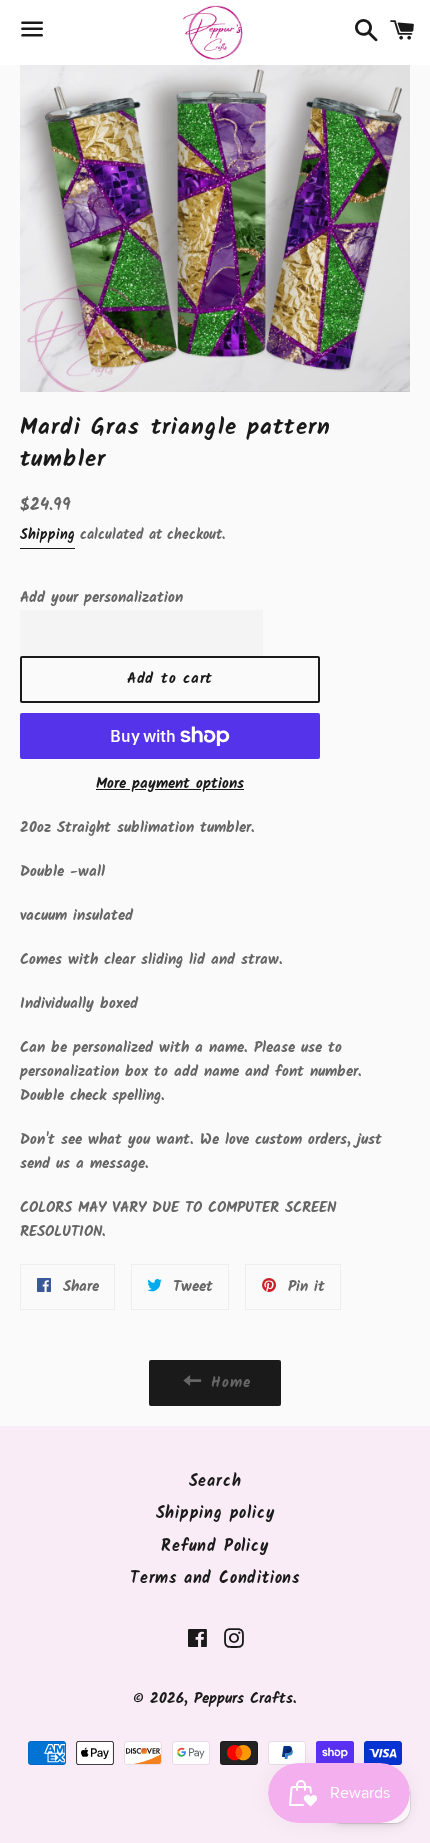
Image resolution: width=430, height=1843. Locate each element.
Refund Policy (214, 1546)
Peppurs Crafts (243, 1699)
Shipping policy (215, 1513)
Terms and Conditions (215, 1578)
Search (215, 1481)
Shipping (47, 535)
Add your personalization (101, 598)
